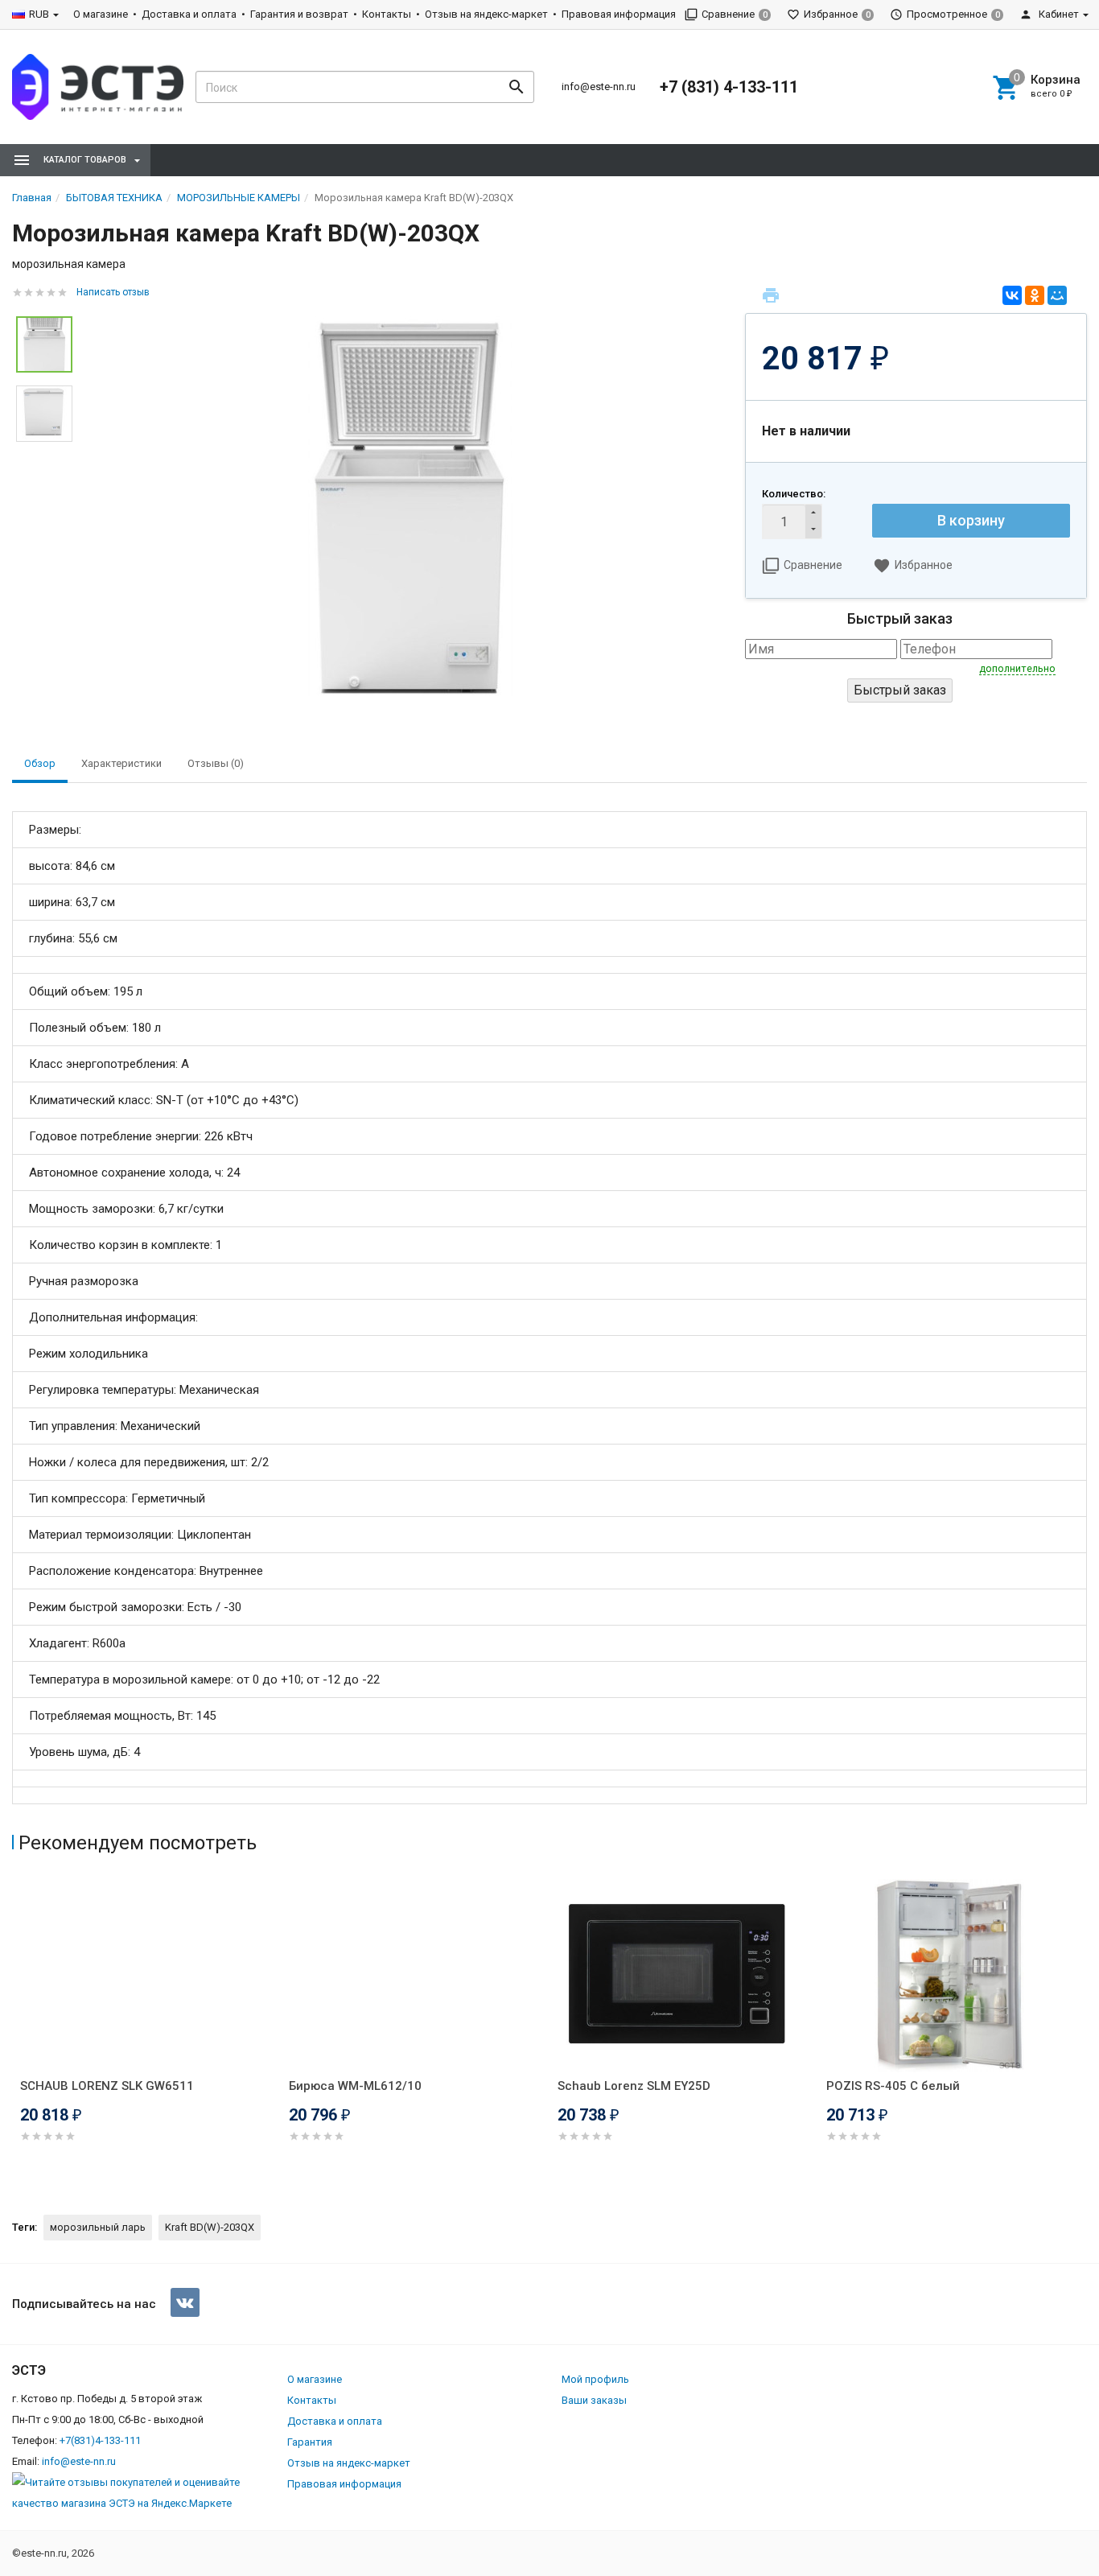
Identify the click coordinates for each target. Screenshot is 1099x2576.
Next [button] (1083, 2034)
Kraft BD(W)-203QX (210, 2227)
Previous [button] (16, 2034)
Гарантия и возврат (299, 14)
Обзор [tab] (40, 763)
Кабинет (1058, 14)
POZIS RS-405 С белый (893, 2086)
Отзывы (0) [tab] (216, 763)
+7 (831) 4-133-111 (729, 87)
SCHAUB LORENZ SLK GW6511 (107, 2086)
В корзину (971, 520)
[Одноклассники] (1035, 295)
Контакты (387, 14)
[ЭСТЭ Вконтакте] (185, 2302)
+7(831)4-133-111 (100, 2440)
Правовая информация (619, 14)
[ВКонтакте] (1012, 295)
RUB (39, 14)
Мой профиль (595, 2379)
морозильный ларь (98, 2227)
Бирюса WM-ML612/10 (355, 2086)
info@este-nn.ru (599, 87)
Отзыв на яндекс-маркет (486, 14)
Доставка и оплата (189, 14)
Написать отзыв (113, 292)
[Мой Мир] (1057, 295)
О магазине (101, 14)
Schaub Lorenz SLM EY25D (634, 2086)
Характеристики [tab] (121, 763)
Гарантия (310, 2442)
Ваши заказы (594, 2400)
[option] (409, 511)
